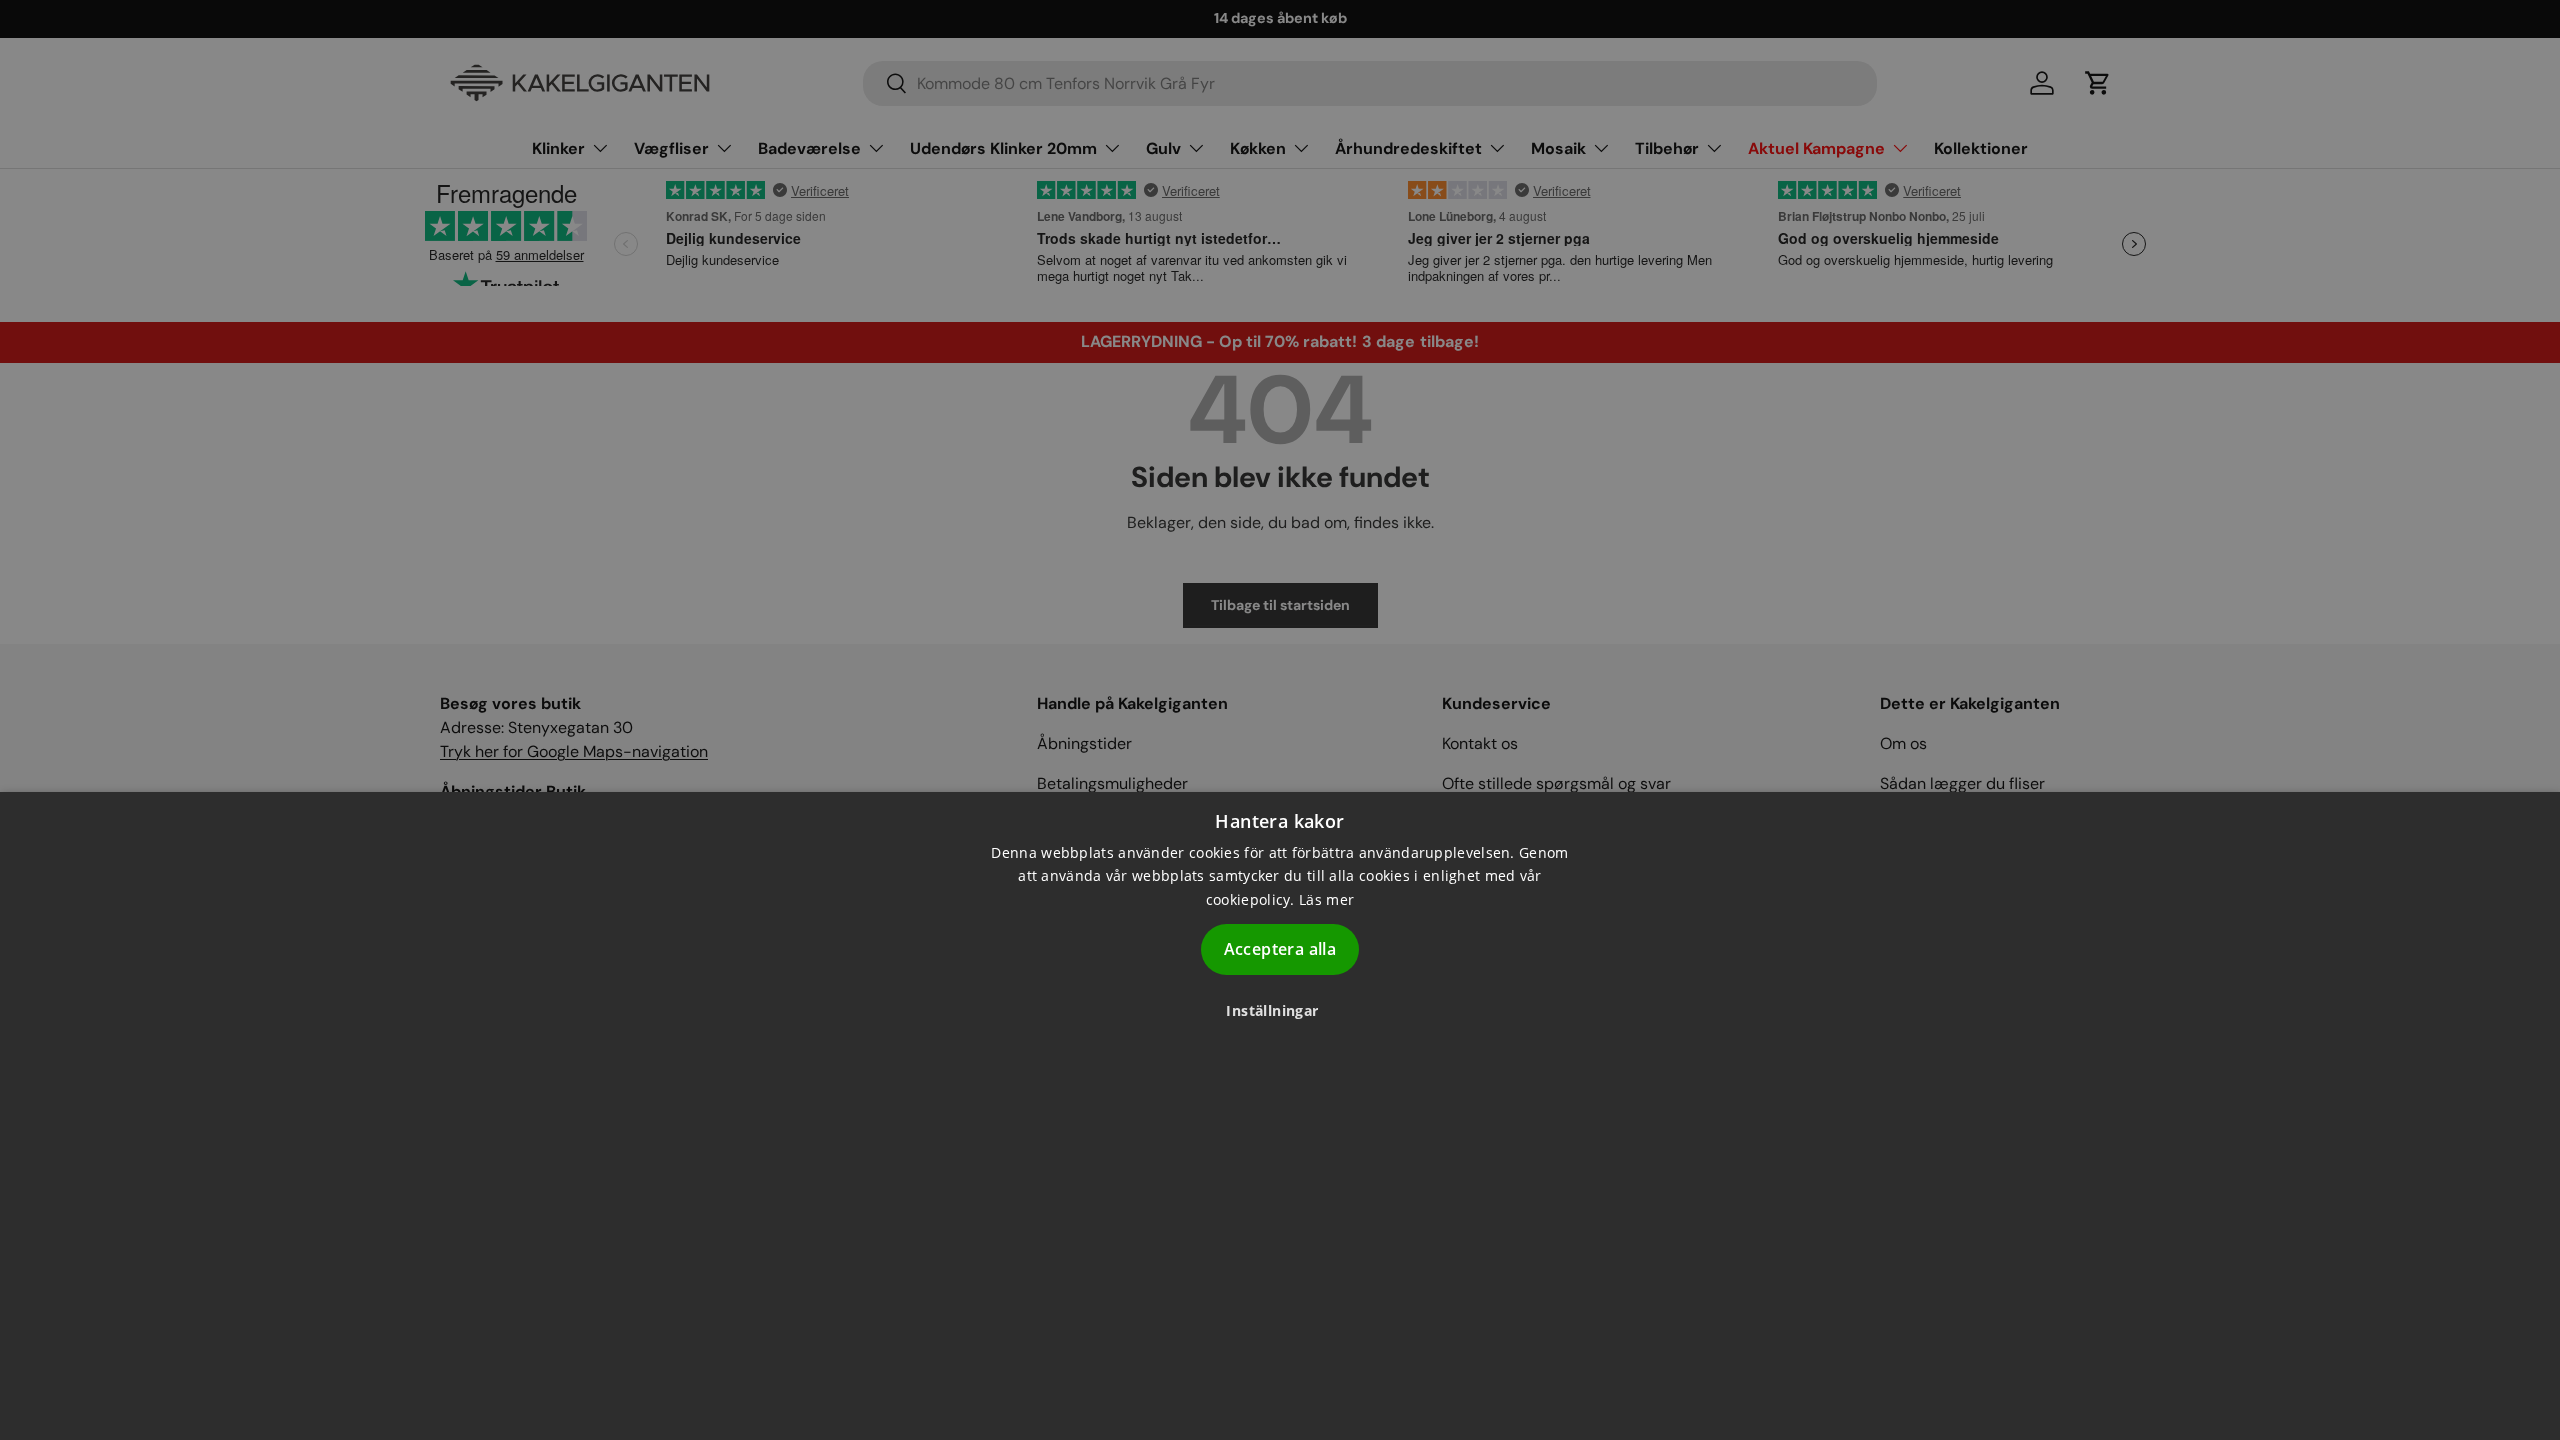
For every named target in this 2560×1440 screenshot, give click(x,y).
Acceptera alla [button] (1280, 949)
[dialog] (1280, 1116)
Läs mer (1326, 899)
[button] (1279, 1010)
